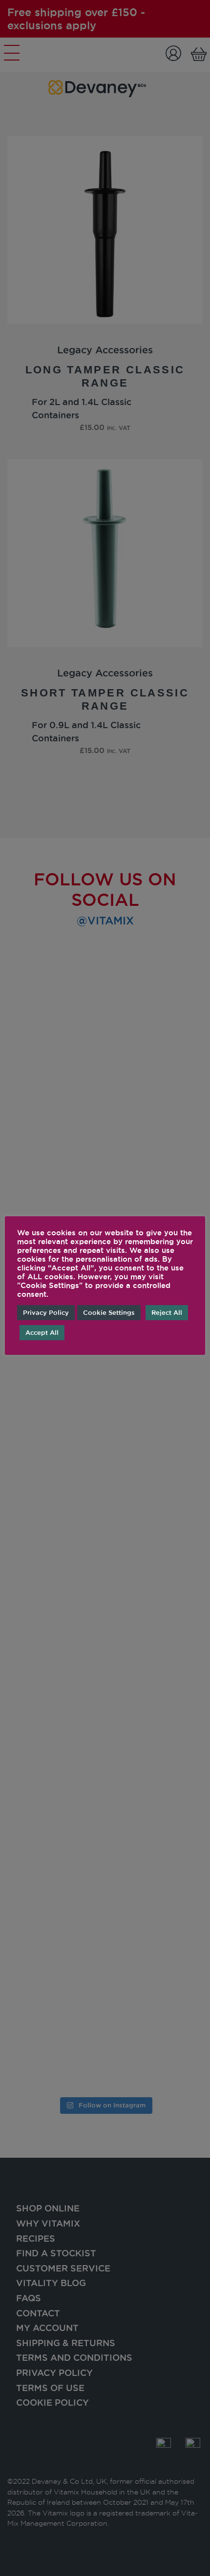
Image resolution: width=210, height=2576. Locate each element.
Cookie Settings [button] (109, 1312)
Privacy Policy (46, 1312)
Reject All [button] (167, 1312)
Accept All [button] (42, 1332)
